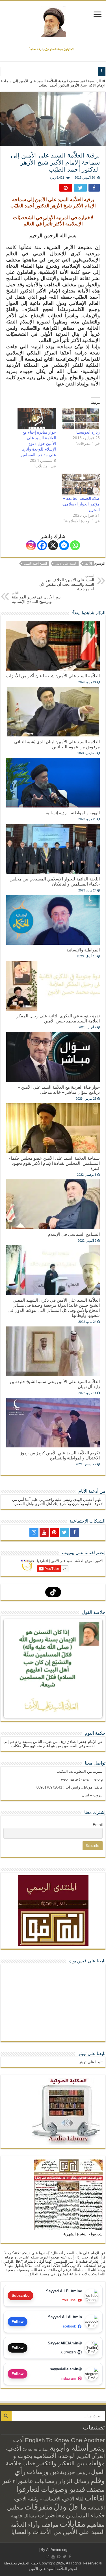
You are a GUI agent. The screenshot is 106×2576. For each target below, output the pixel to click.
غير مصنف (77, 81)
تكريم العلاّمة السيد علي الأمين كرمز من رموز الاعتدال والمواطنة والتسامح (60, 1455)
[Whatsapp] (75, 545)
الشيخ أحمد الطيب (35, 563)
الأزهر (88, 563)
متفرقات (38, 2507)
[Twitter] (64, 1532)
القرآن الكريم (91, 2456)
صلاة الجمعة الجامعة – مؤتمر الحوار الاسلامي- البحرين (81, 504)
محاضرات (51, 2515)
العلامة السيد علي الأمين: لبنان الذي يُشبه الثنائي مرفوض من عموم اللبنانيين (57, 744)
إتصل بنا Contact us (36, 2449)
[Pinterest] (54, 1532)
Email (98, 1825)
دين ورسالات (43, 2472)
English (35, 2440)
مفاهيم (96, 2525)
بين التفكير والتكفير (60, 2463)
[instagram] (34, 1532)
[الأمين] (53, 22)
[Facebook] (42, 545)
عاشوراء (23, 2481)
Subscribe (20, 2296)
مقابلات (73, 2524)
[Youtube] (44, 1532)
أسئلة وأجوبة (69, 2448)
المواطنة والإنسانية (83, 950)
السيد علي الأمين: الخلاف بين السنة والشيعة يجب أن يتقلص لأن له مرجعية (67, 583)
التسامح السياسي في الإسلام (74, 1234)
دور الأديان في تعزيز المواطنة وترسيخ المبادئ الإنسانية (36, 597)
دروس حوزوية (75, 2472)
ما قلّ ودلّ (70, 2507)
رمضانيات (46, 2481)
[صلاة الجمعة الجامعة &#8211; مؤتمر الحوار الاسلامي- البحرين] (81, 485)
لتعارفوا (28, 2489)
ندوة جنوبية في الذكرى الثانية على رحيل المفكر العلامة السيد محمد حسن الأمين (58, 1018)
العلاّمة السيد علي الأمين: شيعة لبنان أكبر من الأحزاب (53, 676)
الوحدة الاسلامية (55, 2456)
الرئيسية (95, 81)
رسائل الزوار (74, 2481)
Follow (18, 2322)
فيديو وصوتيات (63, 2489)
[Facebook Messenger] (64, 545)
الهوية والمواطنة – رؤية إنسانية (73, 813)
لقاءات (95, 2498)
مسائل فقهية (24, 2516)
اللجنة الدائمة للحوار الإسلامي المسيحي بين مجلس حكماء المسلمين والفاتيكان (55, 881)
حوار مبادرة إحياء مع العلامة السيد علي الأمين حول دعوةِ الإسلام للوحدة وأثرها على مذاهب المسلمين (38, 443)
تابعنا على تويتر (92, 2054)
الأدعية (14, 2449)
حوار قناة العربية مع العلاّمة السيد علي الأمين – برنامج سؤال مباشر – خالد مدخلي (59, 1090)
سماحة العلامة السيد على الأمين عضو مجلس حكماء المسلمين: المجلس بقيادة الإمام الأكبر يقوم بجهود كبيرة (54, 1163)
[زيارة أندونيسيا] (81, 419)
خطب (29, 2463)
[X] (53, 545)
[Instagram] (31, 545)
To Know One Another (75, 2440)
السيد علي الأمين (66, 563)
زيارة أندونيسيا (88, 432)
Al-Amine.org (57, 2550)
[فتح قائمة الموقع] (98, 15)
